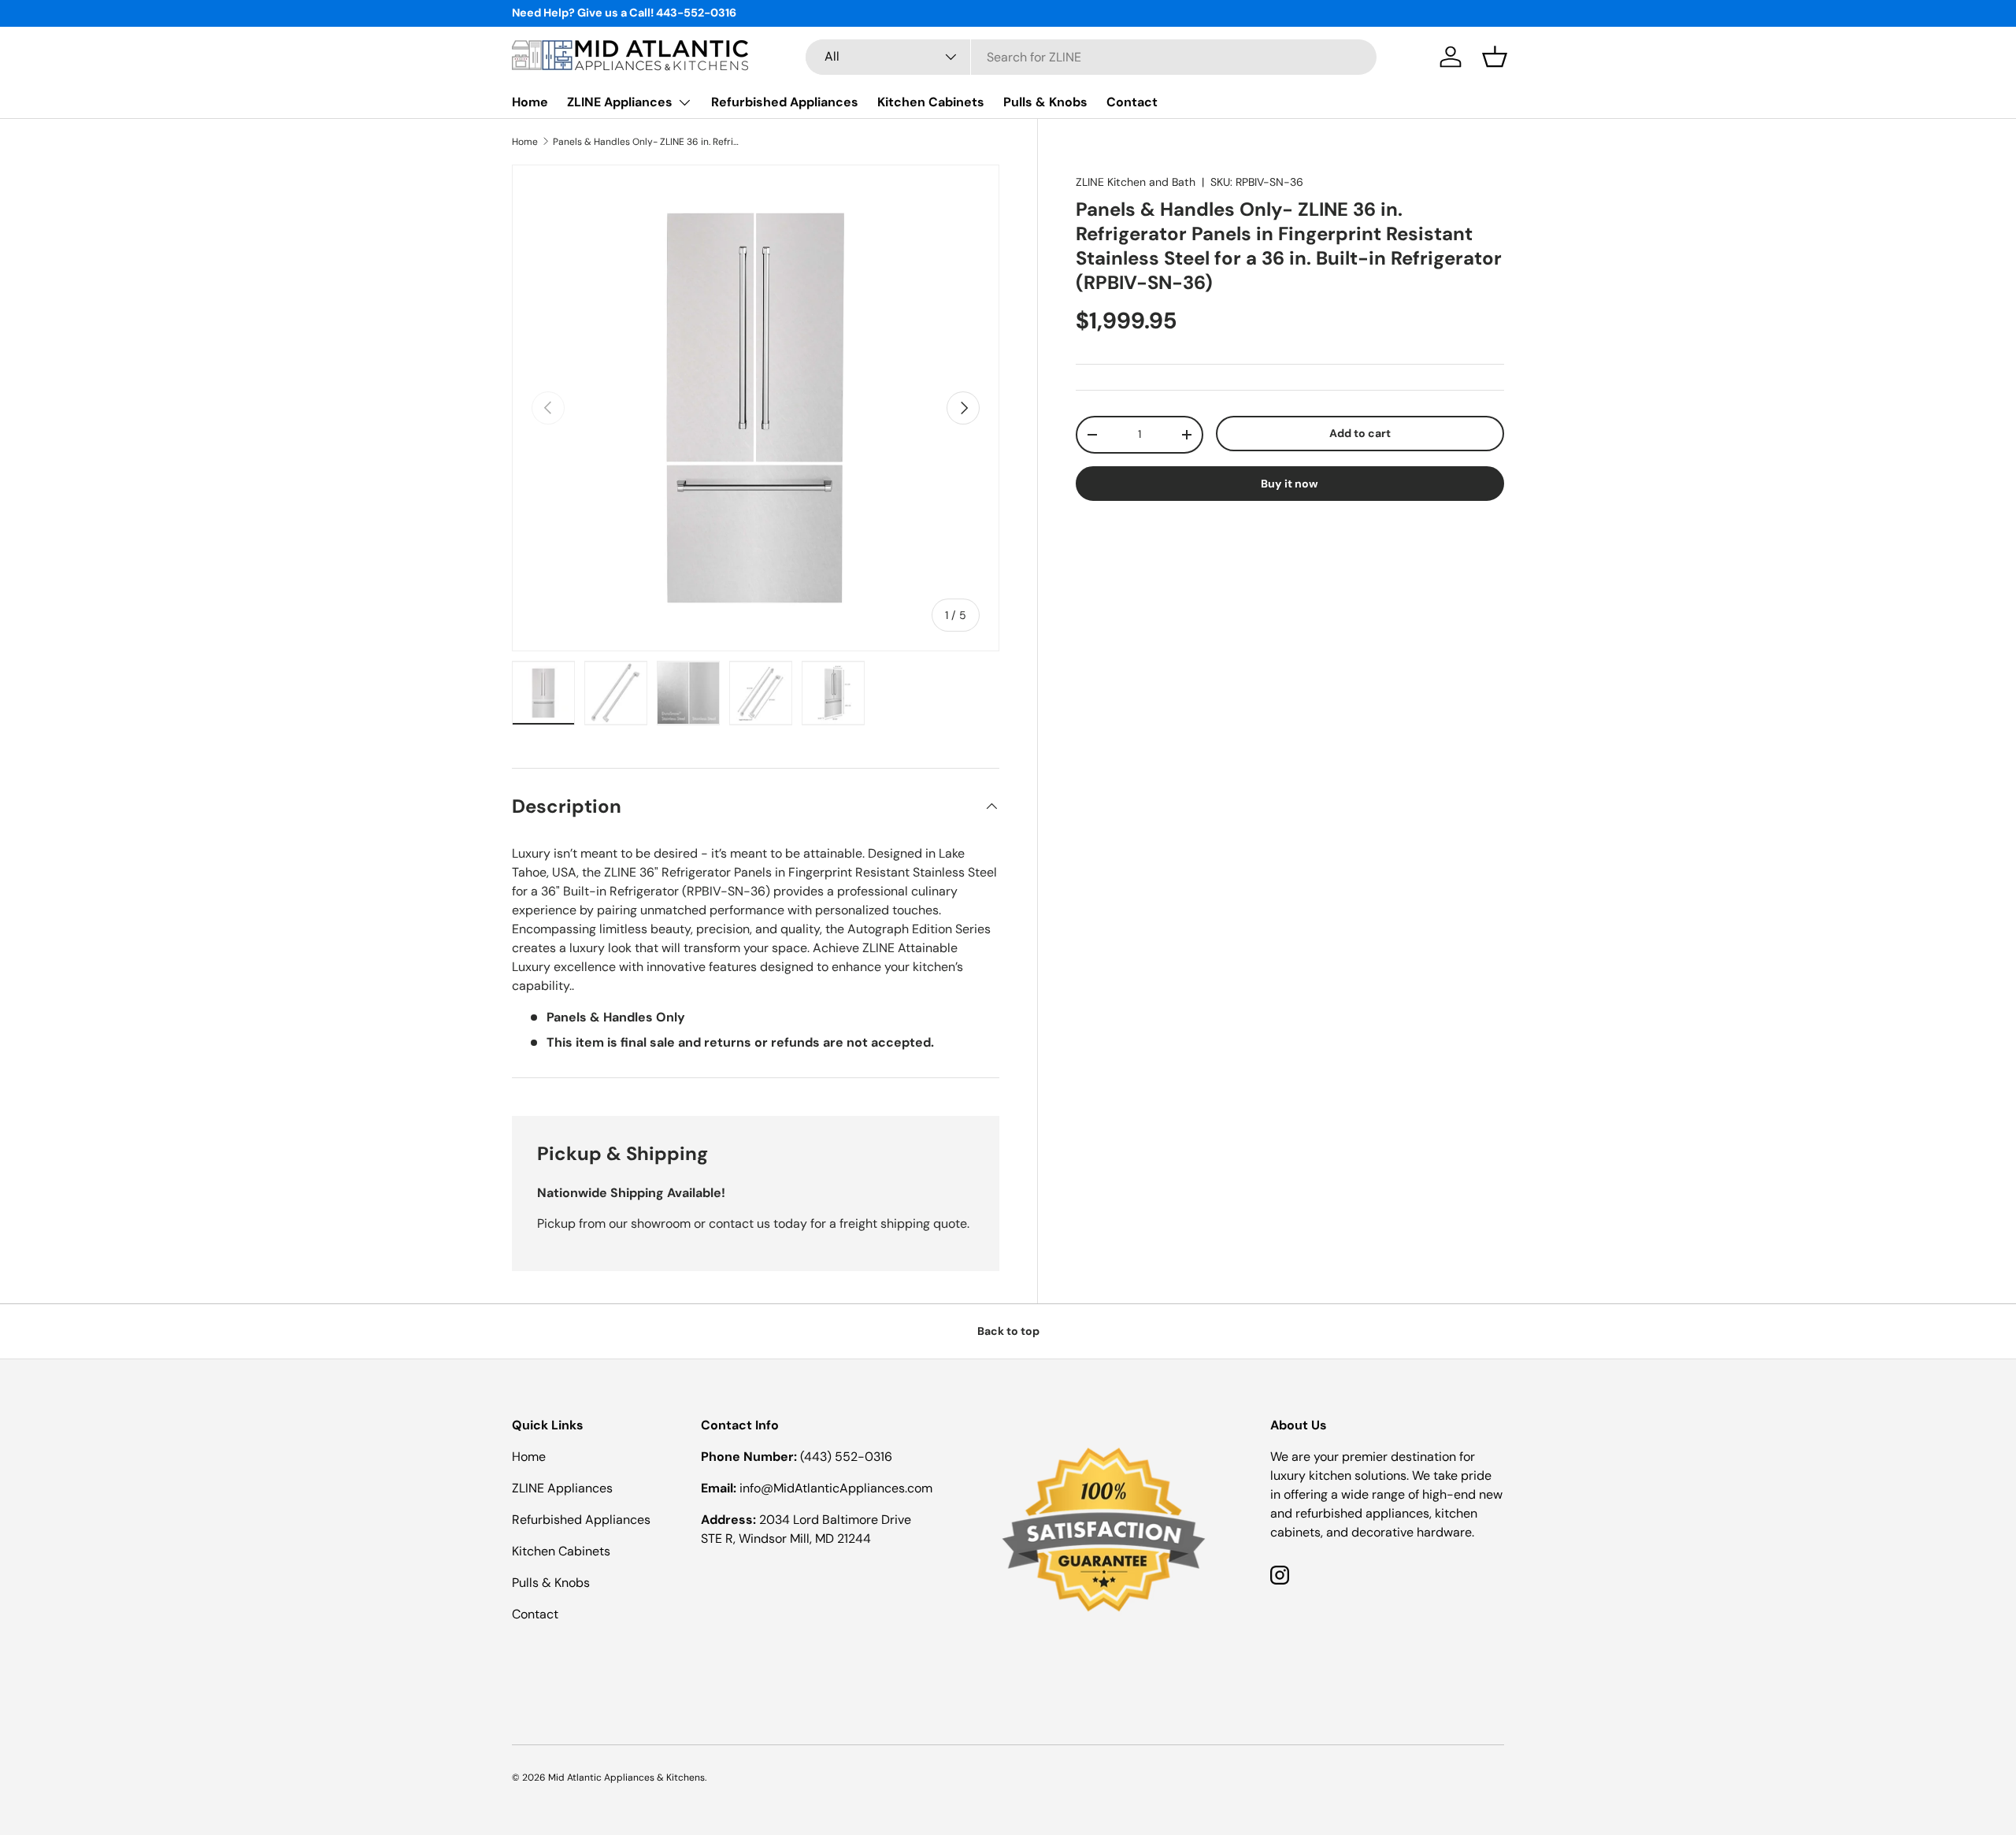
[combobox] (1091, 57)
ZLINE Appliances (620, 102)
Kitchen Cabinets (931, 102)
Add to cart (1360, 433)
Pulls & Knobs (1045, 102)
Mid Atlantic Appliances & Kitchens (626, 1778)
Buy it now (1290, 484)
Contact (1132, 102)
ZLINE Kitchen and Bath (1136, 182)
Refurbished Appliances (785, 102)
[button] (1495, 57)
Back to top (1008, 1331)
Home (530, 102)
